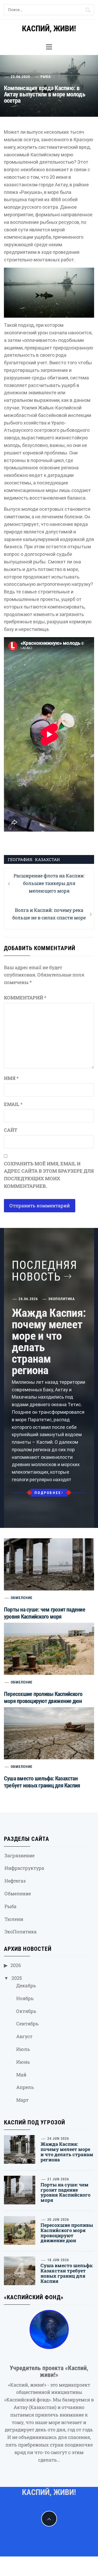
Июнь (23, 2062)
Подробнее (48, 1493)
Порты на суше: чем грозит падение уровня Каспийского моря (65, 2192)
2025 (17, 1978)
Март (22, 2100)
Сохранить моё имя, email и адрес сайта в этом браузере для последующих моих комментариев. (49, 1175)
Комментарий (25, 998)
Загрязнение (19, 1855)
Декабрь (26, 1985)
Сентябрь (27, 2024)
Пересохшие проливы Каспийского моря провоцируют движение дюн (67, 2233)
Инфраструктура (24, 1868)
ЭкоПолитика (62, 1299)
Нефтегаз (15, 1881)
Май (21, 2075)
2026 (16, 1965)
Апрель (25, 2087)
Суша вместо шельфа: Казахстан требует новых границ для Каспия (67, 2273)
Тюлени (14, 1919)
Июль (23, 2049)
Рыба (46, 77)
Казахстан (47, 859)
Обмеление (22, 1598)
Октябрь (26, 2011)
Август (24, 2036)
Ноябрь (25, 1998)
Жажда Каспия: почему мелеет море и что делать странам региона (49, 1342)
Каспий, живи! (49, 29)
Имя (11, 1078)
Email (13, 1104)
